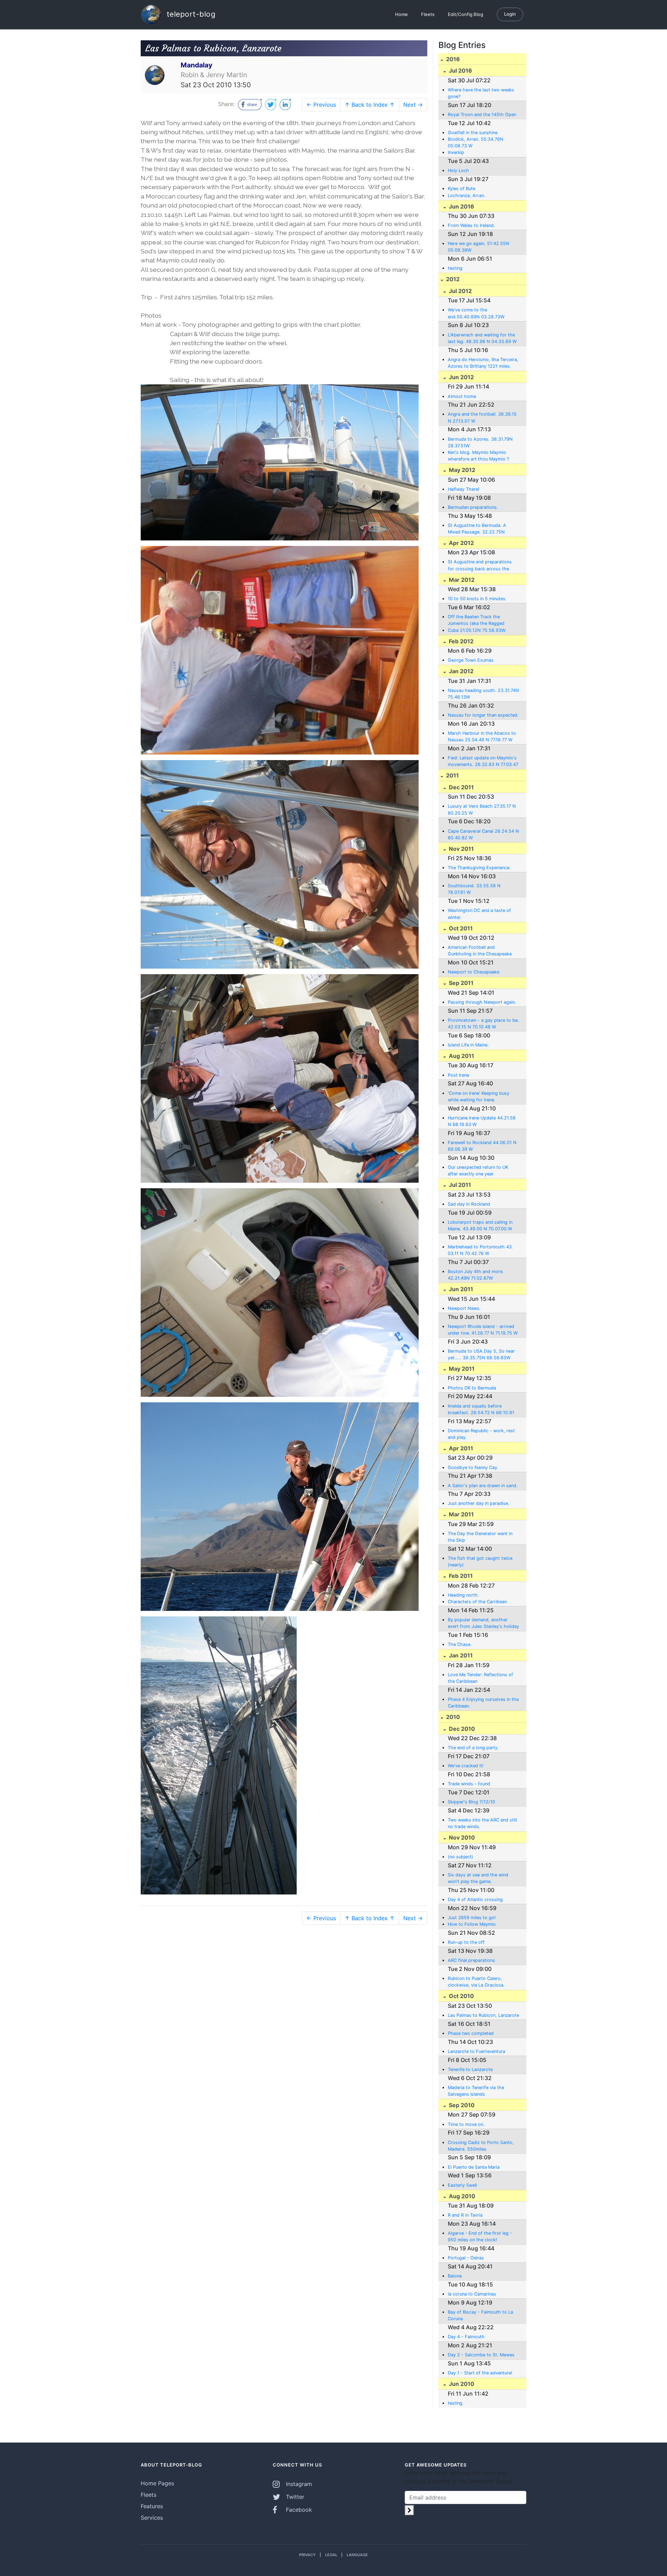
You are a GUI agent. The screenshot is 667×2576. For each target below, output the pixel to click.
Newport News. (464, 1308)
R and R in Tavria (465, 2215)
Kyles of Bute (462, 189)
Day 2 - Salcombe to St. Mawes (481, 2355)
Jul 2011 (459, 1185)
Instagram (298, 2484)
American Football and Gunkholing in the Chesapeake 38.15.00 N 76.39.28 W (480, 951)
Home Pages (157, 2483)
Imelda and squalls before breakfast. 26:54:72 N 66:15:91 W (481, 1410)
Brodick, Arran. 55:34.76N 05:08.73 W (476, 142)
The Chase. (460, 1644)
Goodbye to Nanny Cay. (473, 1468)
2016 (452, 59)
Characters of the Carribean (477, 1602)
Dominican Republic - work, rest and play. (481, 1434)
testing (455, 268)
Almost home (462, 396)
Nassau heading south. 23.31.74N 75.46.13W (483, 694)
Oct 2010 (461, 1996)
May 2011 (461, 1369)
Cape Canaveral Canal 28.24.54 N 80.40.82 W (483, 834)
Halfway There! (464, 489)
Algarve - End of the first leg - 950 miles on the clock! (480, 2236)
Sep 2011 (460, 983)
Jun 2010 (461, 2384)
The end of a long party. (473, 1748)
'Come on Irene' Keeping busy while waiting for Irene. (479, 1097)
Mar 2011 (461, 1514)
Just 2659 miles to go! (472, 1918)
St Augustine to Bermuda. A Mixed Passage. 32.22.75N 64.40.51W (477, 529)
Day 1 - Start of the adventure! (480, 2373)
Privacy (307, 2555)
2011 (452, 775)
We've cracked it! (466, 1766)
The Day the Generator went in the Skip (480, 1537)
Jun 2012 (461, 377)
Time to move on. (466, 2124)
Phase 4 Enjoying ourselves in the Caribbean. (483, 1703)
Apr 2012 (461, 543)
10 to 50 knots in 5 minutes (477, 599)
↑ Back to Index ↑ (370, 105)
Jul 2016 (460, 71)
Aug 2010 (461, 2196)
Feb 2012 (460, 641)
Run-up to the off (466, 1942)
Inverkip (456, 152)
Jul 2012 (460, 291)
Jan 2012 (460, 671)
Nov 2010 (461, 1837)
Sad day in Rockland (469, 1204)
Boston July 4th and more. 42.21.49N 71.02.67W (476, 1275)
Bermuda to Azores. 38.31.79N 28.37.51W (480, 442)
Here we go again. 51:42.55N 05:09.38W (479, 247)
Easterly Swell (462, 2185)
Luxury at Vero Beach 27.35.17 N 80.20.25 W (482, 809)
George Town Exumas (471, 660)
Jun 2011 (460, 1289)
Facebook (298, 2510)
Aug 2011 (461, 1056)
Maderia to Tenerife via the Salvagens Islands (476, 2091)
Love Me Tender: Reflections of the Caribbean (480, 1678)
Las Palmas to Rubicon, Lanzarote (483, 2015)
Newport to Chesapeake (474, 972)
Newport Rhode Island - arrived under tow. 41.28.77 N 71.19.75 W (483, 1330)
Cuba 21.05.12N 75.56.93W (477, 630)
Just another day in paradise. (479, 1503)
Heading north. (463, 1595)
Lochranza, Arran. (467, 195)
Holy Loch (458, 170)
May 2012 (461, 470)
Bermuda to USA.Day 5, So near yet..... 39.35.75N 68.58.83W (481, 1354)
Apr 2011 (460, 1448)
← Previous (321, 105)
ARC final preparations (471, 1960)
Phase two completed (471, 2033)
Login (510, 14)
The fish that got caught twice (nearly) (480, 1562)
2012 (452, 279)
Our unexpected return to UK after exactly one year (478, 1171)
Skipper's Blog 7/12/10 (471, 1802)
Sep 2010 (461, 2105)
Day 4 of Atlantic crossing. (476, 1900)
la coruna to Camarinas (472, 2294)
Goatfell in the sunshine (473, 133)
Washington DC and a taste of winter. (479, 914)
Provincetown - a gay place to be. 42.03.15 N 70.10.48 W (483, 1024)
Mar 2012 (461, 580)
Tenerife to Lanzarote (470, 2069)
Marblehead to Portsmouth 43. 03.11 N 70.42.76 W (480, 1250)
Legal (331, 2555)
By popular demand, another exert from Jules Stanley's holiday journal (483, 1623)
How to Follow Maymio (472, 1924)
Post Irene (458, 1075)
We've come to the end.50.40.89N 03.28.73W (476, 313)
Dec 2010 (461, 1729)
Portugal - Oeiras (466, 2258)
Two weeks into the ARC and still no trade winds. (482, 1823)
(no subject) (460, 1857)
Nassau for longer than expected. (483, 715)
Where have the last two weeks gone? (481, 93)
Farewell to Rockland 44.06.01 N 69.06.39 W (482, 1146)
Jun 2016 (461, 206)
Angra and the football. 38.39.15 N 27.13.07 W (482, 417)
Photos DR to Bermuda (472, 1388)
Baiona (455, 2276)
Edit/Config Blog (466, 14)
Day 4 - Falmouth (466, 2337)
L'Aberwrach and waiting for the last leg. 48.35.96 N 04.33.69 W (482, 338)
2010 (452, 1717)
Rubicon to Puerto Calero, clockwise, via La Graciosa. (476, 1982)
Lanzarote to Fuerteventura (476, 2051)
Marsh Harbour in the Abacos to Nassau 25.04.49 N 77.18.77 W (482, 736)
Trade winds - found (469, 1784)
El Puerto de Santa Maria (474, 2167)
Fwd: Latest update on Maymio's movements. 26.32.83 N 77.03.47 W (483, 761)
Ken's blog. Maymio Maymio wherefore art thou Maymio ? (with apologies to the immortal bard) (481, 456)
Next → (413, 105)
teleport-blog (190, 14)
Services (152, 2518)
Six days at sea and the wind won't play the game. (478, 1878)
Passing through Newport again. (482, 1002)
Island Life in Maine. (468, 1045)
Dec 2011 (461, 787)
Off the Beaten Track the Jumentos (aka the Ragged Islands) (476, 620)
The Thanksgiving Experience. (479, 868)
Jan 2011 (460, 1655)
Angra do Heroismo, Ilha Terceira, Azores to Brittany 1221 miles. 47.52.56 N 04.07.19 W (483, 363)
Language (357, 2555)
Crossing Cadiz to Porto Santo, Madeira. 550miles (481, 2146)
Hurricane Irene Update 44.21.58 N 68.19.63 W (482, 1121)
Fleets (428, 14)
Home (401, 14)
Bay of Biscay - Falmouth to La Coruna (480, 2315)
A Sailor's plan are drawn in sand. (483, 1486)
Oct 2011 (460, 928)
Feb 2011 (460, 1576)
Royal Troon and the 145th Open (482, 115)
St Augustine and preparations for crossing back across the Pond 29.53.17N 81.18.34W (480, 565)
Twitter (294, 2497)
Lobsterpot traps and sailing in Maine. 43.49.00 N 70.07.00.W (480, 1225)
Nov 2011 (461, 849)
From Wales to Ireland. (471, 225)
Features (152, 2506)
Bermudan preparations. (473, 507)
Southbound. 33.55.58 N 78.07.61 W (474, 889)
